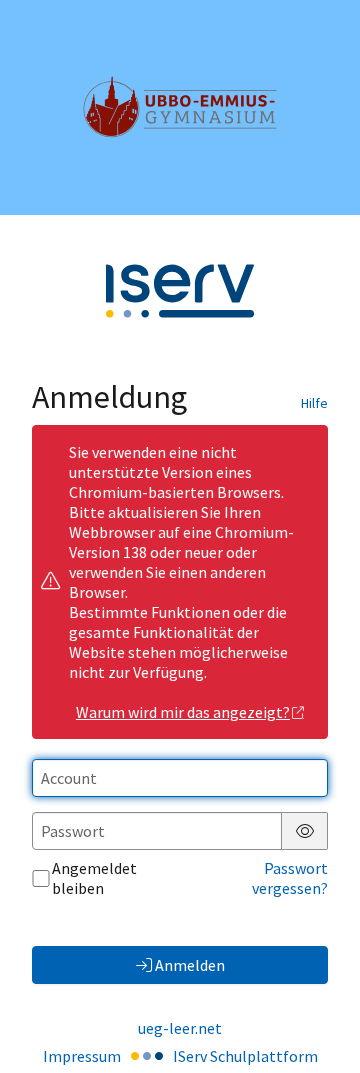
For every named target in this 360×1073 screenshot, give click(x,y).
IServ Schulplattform (245, 1056)
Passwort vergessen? (290, 878)
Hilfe (314, 403)
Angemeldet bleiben (94, 878)
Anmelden (190, 965)
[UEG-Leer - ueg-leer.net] (180, 107)
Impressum (82, 1056)
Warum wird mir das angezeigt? (183, 712)
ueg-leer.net (180, 1028)
